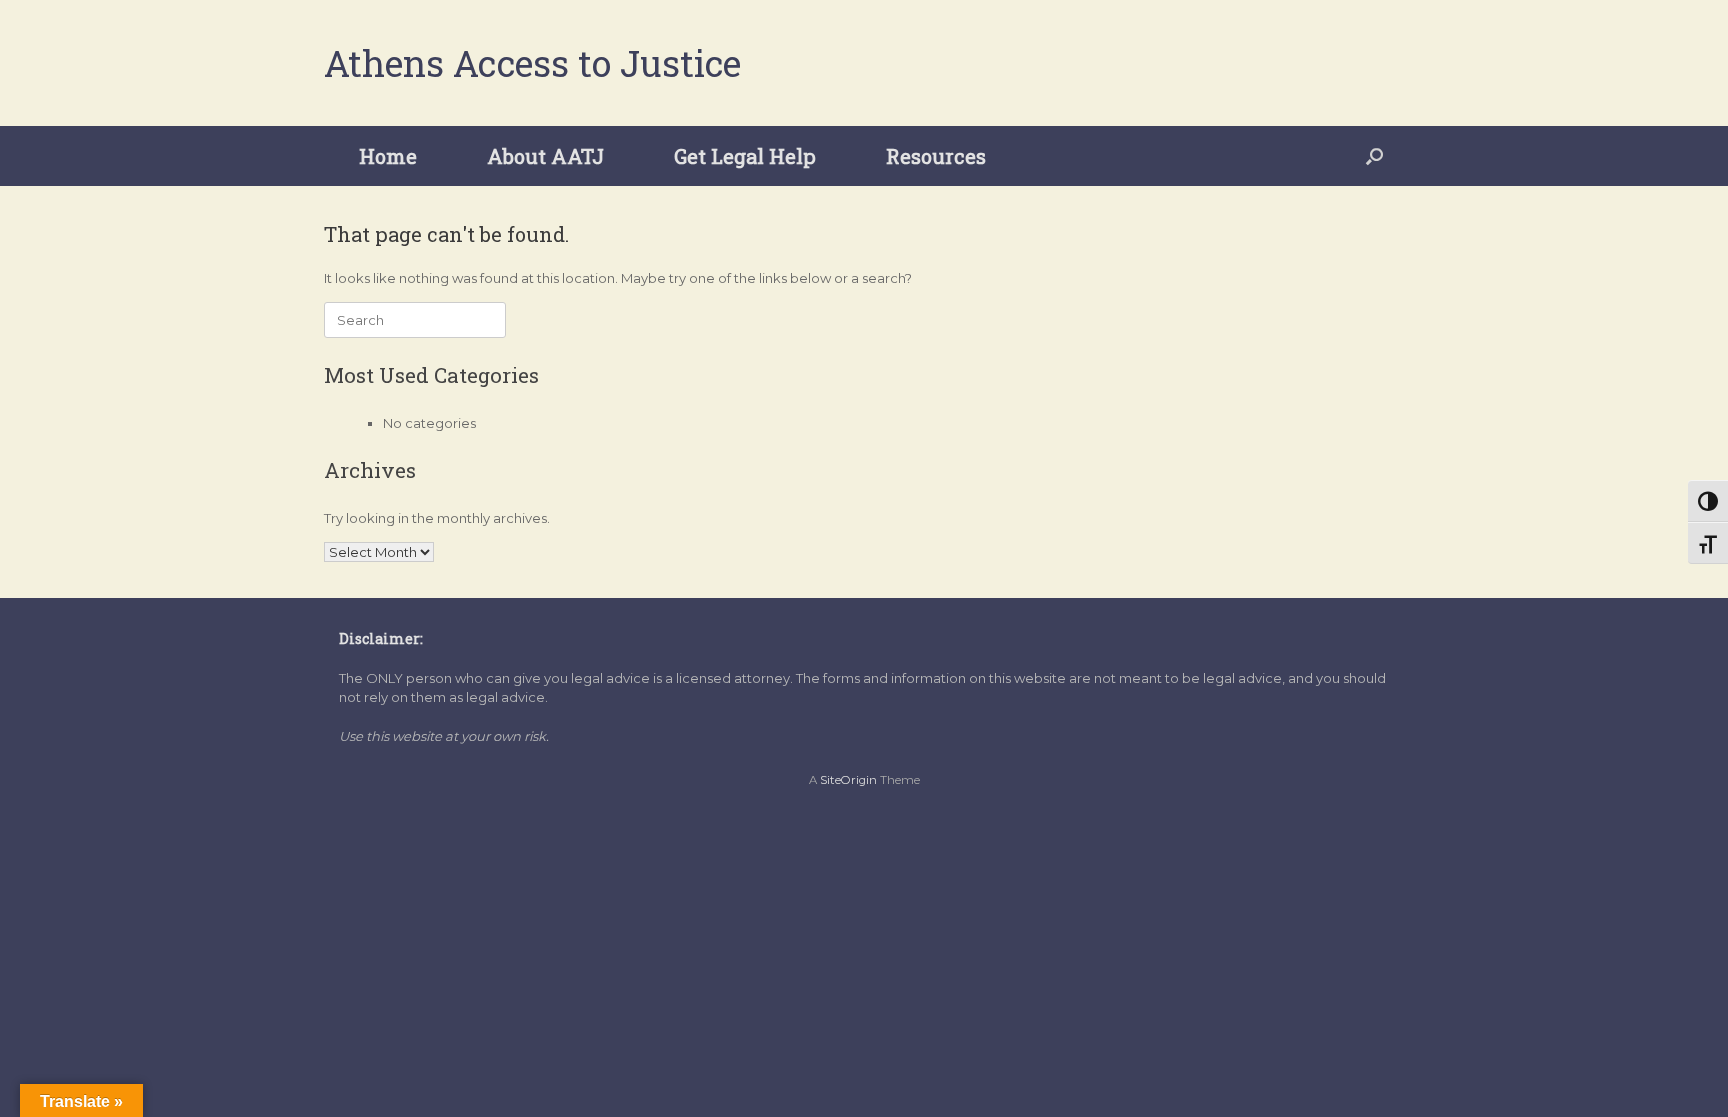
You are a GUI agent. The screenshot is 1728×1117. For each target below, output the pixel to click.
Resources (936, 156)
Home (388, 156)
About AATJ (545, 156)
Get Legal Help (745, 156)
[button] (1374, 156)
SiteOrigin (848, 780)
